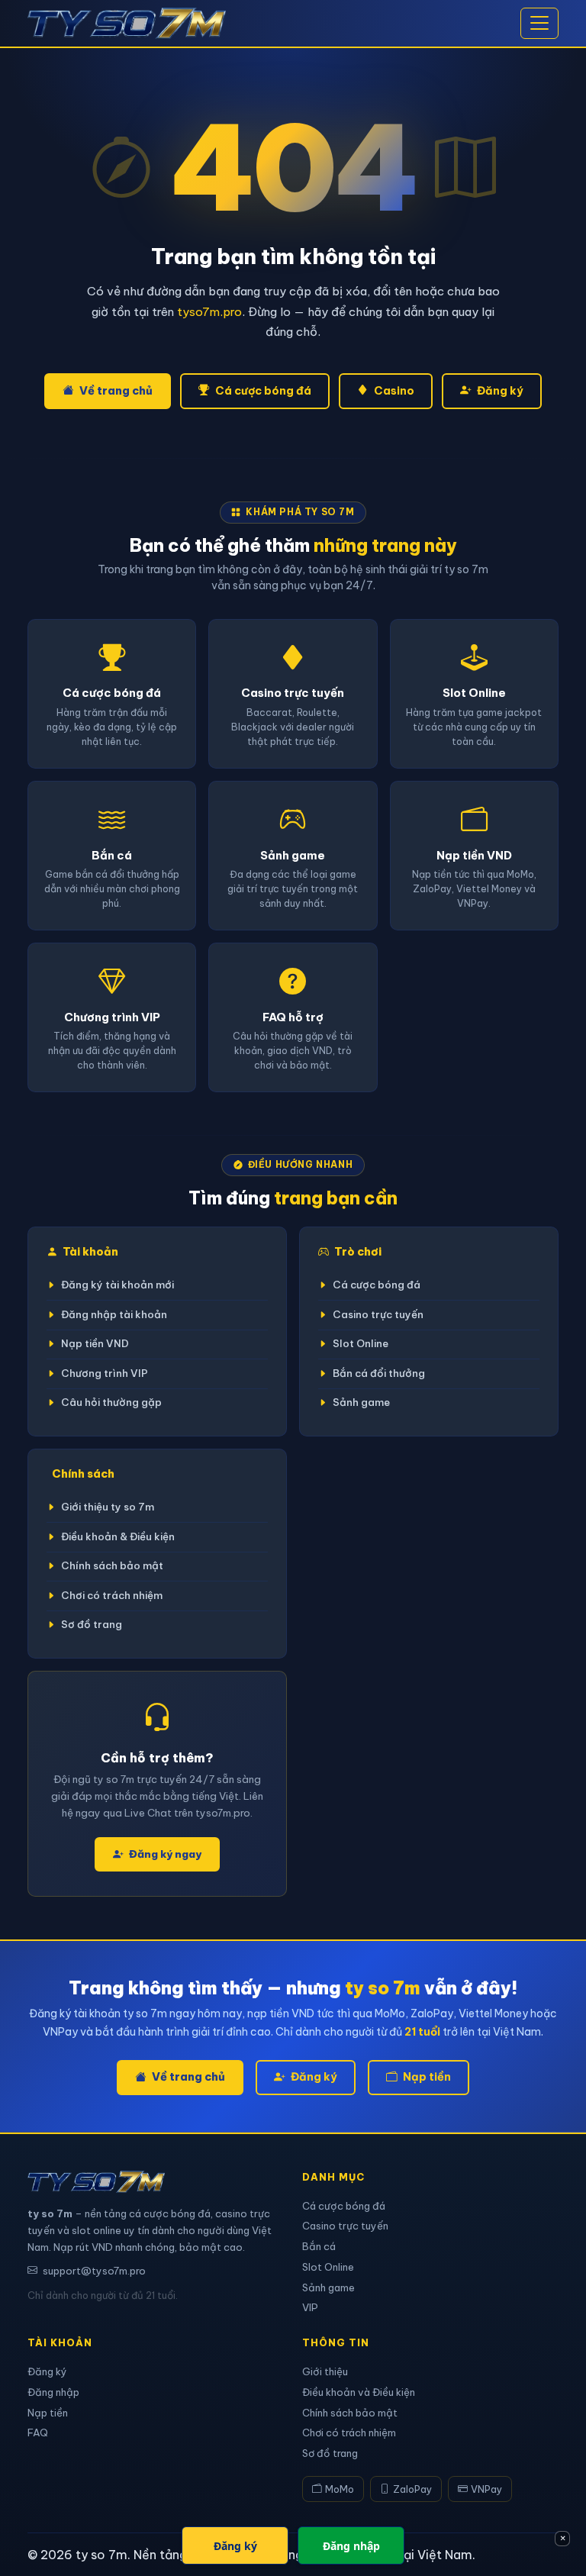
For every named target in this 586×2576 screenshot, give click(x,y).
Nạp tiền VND (95, 1344)
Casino (394, 391)
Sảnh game (361, 1402)
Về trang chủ (116, 391)
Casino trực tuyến (378, 1315)
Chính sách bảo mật (112, 1566)
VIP (310, 2307)
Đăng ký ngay (165, 1854)
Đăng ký (500, 391)
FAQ (38, 2433)
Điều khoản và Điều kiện (359, 2392)
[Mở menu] (539, 24)
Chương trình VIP (105, 1373)
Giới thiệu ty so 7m (108, 1507)
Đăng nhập (53, 2392)
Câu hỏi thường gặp (111, 1402)
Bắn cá (319, 2246)
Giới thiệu (325, 2371)
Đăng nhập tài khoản (114, 1315)
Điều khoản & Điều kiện (118, 1537)
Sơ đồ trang (92, 1625)
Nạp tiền (427, 2077)
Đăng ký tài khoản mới (118, 1285)
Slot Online (361, 1344)
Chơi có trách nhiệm (112, 1596)
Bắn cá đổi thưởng (379, 1373)
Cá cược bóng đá (263, 391)
